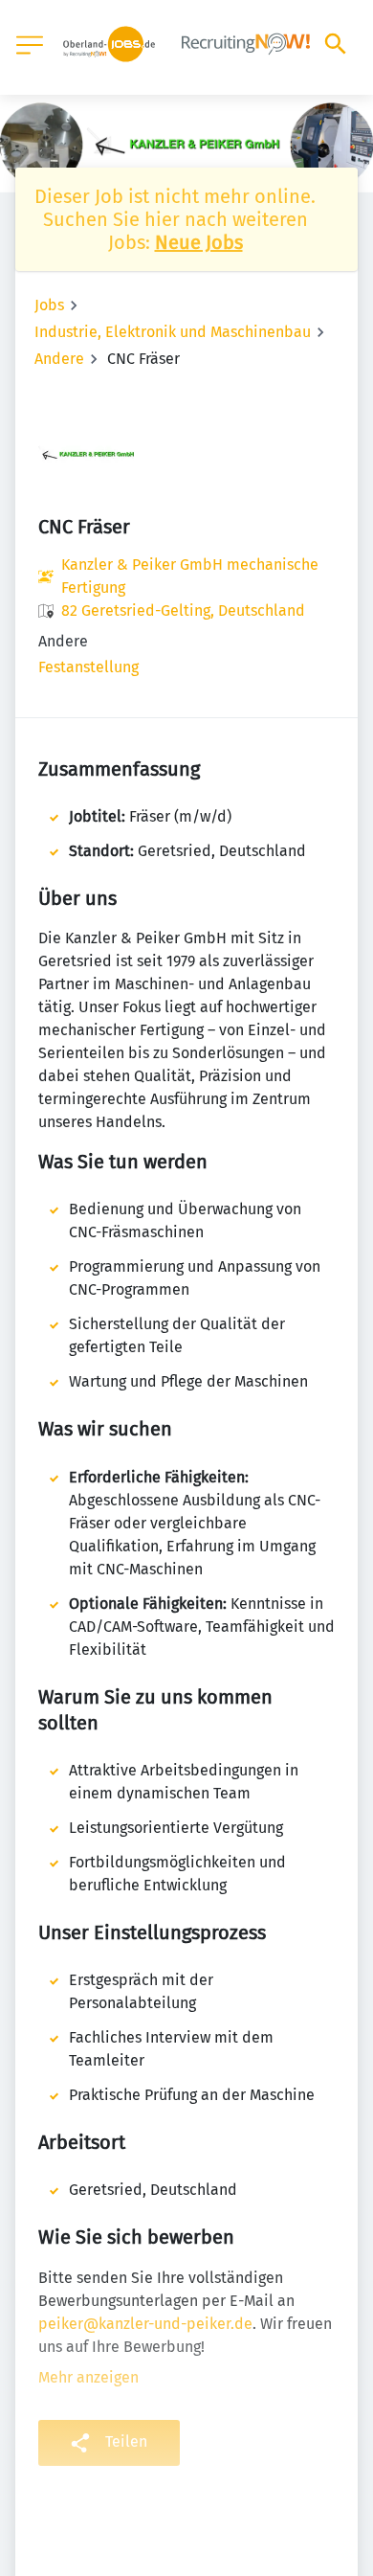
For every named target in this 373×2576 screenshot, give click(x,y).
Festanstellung (88, 667)
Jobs (49, 305)
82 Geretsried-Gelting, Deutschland (183, 610)
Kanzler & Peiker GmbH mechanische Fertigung (190, 576)
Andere (59, 359)
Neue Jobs (199, 242)
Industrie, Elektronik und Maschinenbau (173, 332)
